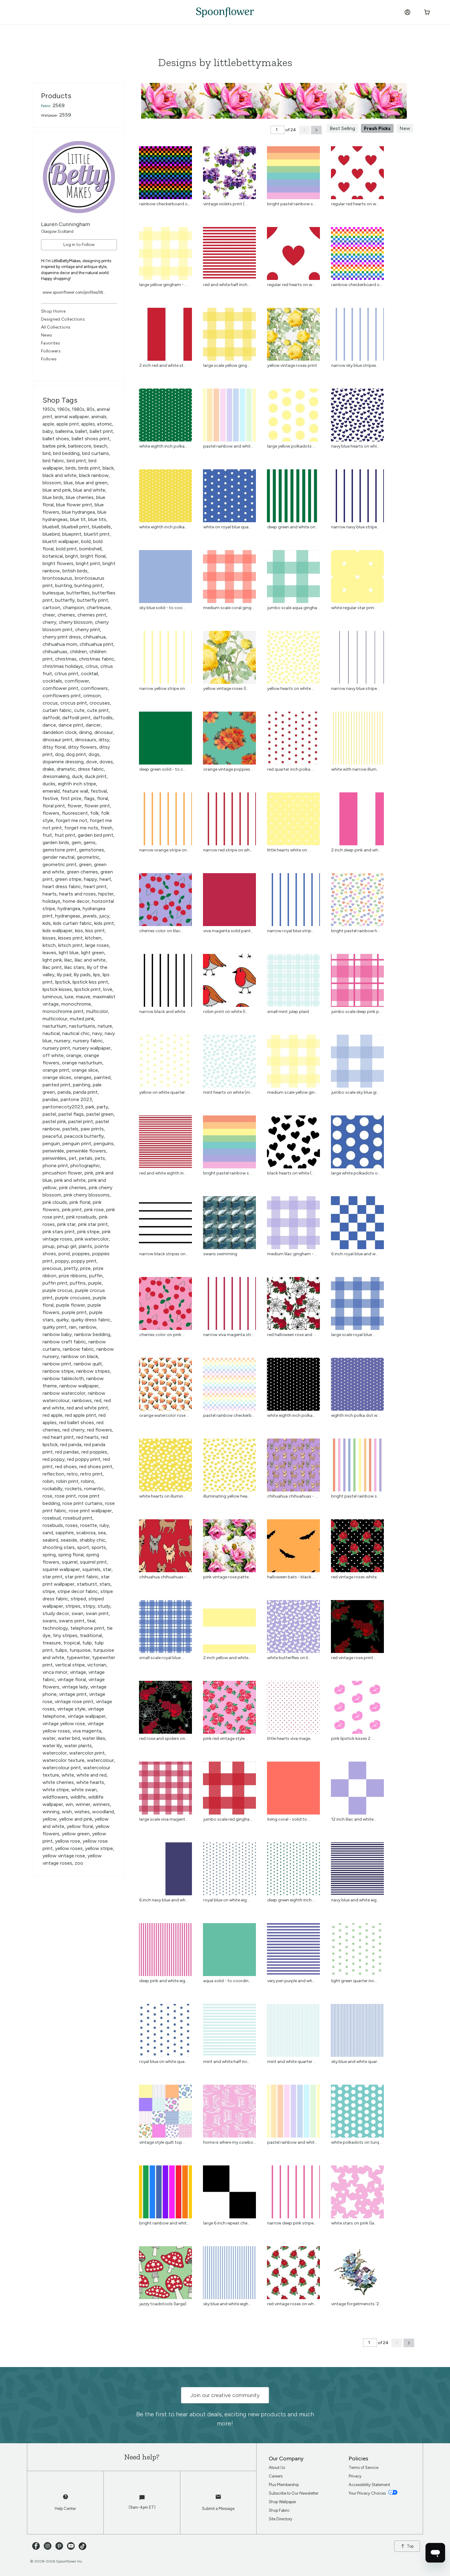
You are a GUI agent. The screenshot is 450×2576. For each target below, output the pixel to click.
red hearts (87, 1437)
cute (79, 710)
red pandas (67, 1452)
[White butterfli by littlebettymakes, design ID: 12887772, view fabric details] (293, 1651)
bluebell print (75, 527)
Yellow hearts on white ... (291, 689)
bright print (88, 563)
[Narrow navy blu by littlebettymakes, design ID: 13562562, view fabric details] (357, 682)
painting (82, 1085)
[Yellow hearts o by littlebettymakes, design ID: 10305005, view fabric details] (293, 682)
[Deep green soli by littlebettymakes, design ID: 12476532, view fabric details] (165, 763)
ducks (49, 784)
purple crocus (58, 1290)
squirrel (70, 1562)
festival (99, 791)
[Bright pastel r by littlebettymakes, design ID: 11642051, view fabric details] (293, 197)
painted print (56, 1085)
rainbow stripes (93, 1371)
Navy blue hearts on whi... (355, 446)
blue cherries (80, 497)
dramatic (66, 769)
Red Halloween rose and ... (292, 1335)
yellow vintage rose (64, 1856)
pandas (50, 1099)
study (104, 1606)
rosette (89, 1525)
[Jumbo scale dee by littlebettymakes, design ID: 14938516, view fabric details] (357, 1005)
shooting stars (59, 1547)
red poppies (94, 1452)
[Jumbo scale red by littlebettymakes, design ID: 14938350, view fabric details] (229, 1813)
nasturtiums (82, 1026)
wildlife (78, 1797)
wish (67, 1812)
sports (99, 1547)
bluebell (51, 527)
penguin (51, 1143)
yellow (50, 1819)
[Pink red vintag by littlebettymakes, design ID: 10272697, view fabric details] (229, 1732)
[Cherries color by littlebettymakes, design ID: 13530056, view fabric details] (165, 1328)
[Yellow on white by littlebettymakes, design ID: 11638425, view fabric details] (165, 1086)
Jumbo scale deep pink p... (356, 1012)
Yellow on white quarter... (163, 1092)
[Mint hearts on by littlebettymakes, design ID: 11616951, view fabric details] (229, 1086)
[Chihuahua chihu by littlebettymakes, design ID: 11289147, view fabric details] (165, 1571)
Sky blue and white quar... (356, 2062)
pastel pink (54, 1121)
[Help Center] (66, 2500)
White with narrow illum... (355, 769)
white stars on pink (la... (354, 2223)
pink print (72, 1210)
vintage (78, 1672)
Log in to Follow (79, 245)
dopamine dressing (63, 762)
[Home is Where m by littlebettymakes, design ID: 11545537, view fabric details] (229, 2136)
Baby (48, 431)
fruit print (65, 835)
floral (103, 798)
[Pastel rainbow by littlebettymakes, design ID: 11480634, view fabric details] (293, 2136)
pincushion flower (62, 1173)
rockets (73, 1489)
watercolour (100, 1760)
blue (68, 483)
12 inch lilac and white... (354, 1819)
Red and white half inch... (227, 285)
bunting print (88, 585)
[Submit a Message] (218, 2500)
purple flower (71, 1305)
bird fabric (53, 461)
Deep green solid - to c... (163, 769)
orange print (56, 1070)
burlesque (53, 593)
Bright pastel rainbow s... (291, 204)
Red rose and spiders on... (164, 1738)
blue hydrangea (78, 512)
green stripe (68, 879)
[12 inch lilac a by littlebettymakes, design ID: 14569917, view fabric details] (357, 1813)
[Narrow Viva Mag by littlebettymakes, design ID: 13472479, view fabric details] (229, 1328)
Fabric (46, 106)
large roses (97, 945)
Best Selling (342, 128)
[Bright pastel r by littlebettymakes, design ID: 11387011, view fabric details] (357, 1490)
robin (48, 1481)
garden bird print (96, 835)
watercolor (55, 1753)
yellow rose (68, 1841)
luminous (52, 997)
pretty (71, 1268)
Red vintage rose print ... (354, 1658)
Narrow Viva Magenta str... (229, 1335)
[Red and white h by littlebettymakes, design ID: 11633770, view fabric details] (229, 278)
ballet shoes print (91, 439)
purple (95, 1283)
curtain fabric (57, 710)
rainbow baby (57, 1334)
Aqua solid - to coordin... (227, 1981)
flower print (97, 806)
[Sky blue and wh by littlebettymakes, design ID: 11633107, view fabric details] (357, 2055)
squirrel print (93, 1562)
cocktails (52, 681)
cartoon (51, 607)
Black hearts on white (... (291, 1173)
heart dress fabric (62, 886)
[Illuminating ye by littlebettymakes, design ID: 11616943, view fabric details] (229, 1490)
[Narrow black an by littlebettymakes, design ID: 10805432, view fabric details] (165, 1005)
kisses (49, 938)
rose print (65, 1496)
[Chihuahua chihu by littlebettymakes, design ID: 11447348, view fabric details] (293, 1490)
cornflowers (94, 688)
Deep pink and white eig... (164, 1981)
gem (76, 842)
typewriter (78, 1657)
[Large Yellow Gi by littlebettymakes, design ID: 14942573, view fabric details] (165, 278)
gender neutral (58, 857)
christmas (66, 659)
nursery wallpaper (92, 1048)
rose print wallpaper (90, 1511)
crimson (92, 696)
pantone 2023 (76, 1099)
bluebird (51, 534)
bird (47, 453)
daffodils (103, 718)
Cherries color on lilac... (161, 931)
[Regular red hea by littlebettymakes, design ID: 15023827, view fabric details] (293, 278)
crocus (50, 703)
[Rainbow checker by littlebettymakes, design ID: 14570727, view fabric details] (165, 197)
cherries (66, 615)
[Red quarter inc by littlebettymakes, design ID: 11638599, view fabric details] (293, 763)
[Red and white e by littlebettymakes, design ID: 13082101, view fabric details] (165, 1167)
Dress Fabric (91, 769)
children (78, 651)
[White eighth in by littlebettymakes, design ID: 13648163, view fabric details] (293, 1409)
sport (83, 1547)
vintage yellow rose (64, 1724)
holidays (51, 901)
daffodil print (76, 718)
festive (50, 798)
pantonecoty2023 (63, 1107)
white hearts (90, 1782)
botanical (53, 556)
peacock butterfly (84, 1136)
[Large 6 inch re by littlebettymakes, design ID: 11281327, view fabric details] (229, 2217)
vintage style (71, 1709)
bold (86, 541)
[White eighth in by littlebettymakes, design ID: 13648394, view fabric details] (165, 521)
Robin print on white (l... (226, 1012)
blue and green (91, 483)
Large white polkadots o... (356, 1173)
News (47, 335)
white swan (84, 1790)
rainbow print (57, 1364)
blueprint (72, 534)
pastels (70, 1129)
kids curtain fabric (73, 923)
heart (105, 879)
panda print (85, 1092)
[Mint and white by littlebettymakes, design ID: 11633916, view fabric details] (229, 2055)
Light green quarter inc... (354, 1981)
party (102, 1107)
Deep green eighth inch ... (291, 1900)
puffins (78, 1283)
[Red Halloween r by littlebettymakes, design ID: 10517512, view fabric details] (293, 1328)
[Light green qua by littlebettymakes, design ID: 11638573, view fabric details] (357, 1974)
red (98, 1400)
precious (52, 1268)
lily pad (64, 975)
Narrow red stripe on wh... (228, 850)
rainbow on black (80, 1356)
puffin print (55, 1283)
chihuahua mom (60, 644)
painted (102, 1077)
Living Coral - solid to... (289, 1819)
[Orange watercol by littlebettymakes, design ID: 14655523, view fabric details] (165, 1409)
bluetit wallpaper (61, 541)
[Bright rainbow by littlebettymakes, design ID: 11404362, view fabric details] (165, 2217)
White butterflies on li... (289, 1658)
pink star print (93, 1224)
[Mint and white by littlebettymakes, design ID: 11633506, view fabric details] (293, 2055)
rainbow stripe (58, 1371)
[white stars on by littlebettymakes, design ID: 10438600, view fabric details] (357, 2217)
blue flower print (74, 505)
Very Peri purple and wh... (291, 1981)
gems (90, 842)
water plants (78, 1746)
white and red (92, 1775)
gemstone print (60, 850)
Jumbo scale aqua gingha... (294, 608)
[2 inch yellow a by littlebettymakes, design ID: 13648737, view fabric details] (229, 1651)
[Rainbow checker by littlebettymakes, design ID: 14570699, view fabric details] (357, 278)
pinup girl (67, 1246)
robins (88, 1481)
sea (102, 1533)
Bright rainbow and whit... (164, 2223)
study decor (56, 1613)
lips (97, 975)
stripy (89, 1606)
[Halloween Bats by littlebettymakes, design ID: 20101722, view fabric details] (293, 1571)
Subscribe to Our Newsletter (294, 2493)
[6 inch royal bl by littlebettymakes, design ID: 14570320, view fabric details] (357, 1247)
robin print (67, 1481)
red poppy (54, 1459)
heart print (95, 886)
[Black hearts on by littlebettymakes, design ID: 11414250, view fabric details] (293, 1167)
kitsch (49, 945)
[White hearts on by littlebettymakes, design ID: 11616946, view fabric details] (165, 1490)
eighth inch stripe (77, 784)
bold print (66, 549)
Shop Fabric (279, 2510)
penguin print (77, 1143)
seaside (69, 1540)
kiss (79, 931)
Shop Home (53, 311)
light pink (52, 960)
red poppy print (84, 1459)
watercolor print (87, 1753)
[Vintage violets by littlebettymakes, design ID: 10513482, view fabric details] (229, 197)
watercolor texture (64, 1760)
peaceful (52, 1136)
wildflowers (55, 1797)
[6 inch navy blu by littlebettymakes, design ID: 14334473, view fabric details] (165, 1894)
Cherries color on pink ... (162, 1335)
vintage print (73, 1694)
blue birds (53, 497)
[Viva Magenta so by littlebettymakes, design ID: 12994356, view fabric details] (229, 924)
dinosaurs (86, 740)
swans (50, 1621)
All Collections (56, 327)
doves (106, 762)
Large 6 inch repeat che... (227, 2223)
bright (72, 556)
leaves (49, 953)
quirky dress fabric (91, 1320)
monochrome (76, 1004)
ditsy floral (54, 747)
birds (71, 468)
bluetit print (97, 534)
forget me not (71, 820)
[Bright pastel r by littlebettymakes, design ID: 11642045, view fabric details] (229, 1167)
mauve (83, 997)
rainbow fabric (78, 1349)
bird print (76, 461)
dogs (94, 754)
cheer (49, 615)
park (90, 1107)
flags (89, 798)
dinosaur (104, 732)
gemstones (92, 850)
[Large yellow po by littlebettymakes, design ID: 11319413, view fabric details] (293, 440)
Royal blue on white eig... (226, 1900)
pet (73, 1158)
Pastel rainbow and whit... (228, 446)
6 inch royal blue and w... (355, 1254)
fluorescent (75, 813)
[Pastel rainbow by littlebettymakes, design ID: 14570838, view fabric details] (229, 1409)
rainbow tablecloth (63, 1378)
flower (75, 806)
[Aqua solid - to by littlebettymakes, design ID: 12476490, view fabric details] (229, 1974)
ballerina (64, 431)
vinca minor (55, 1672)
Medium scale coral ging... (229, 608)
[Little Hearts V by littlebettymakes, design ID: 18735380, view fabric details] (293, 1732)
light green (93, 953)
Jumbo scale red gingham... (230, 1819)
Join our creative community (225, 2395)
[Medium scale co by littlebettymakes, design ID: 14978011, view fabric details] (229, 601)
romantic (94, 1489)
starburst (87, 1584)
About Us (277, 2468)
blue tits (97, 519)
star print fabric (82, 1577)
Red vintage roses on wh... (292, 2304)
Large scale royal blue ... (353, 1335)
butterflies (78, 593)
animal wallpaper (72, 417)
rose (47, 1496)
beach (100, 446)
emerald (51, 791)
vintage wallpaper (87, 1716)
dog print (76, 754)
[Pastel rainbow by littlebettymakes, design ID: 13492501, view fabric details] (229, 440)
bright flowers (58, 563)
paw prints (92, 1129)
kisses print (70, 938)
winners (101, 1804)
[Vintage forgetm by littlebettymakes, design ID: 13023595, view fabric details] (357, 2297)
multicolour (55, 1019)
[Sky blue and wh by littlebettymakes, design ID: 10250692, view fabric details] (229, 2297)
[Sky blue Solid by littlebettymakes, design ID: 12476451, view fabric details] (165, 601)
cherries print (92, 615)
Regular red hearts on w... (355, 204)
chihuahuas (55, 651)
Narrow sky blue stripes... (355, 365)
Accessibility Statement (369, 2485)
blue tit (78, 519)
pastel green (100, 1114)
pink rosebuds (81, 1217)
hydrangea (69, 908)
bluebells (101, 527)
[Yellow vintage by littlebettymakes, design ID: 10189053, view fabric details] (293, 359)
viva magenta (87, 1731)
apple (48, 424)
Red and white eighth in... (163, 1173)
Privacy (355, 2476)
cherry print (88, 629)
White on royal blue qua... (227, 527)
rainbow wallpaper (79, 1386)
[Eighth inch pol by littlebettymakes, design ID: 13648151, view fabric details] (357, 1409)
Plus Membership (284, 2485)
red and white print (87, 1408)
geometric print (60, 864)
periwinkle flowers (86, 1151)
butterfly (65, 600)
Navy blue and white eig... (355, 1900)
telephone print (87, 1628)
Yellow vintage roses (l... (226, 689)
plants (85, 1246)
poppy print (84, 1261)
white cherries (58, 1782)
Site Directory (281, 2519)
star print (52, 1577)
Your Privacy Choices (368, 2493)
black (108, 468)
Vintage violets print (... (225, 204)
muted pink (82, 1019)
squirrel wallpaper (61, 1569)
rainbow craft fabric (64, 1342)
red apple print (81, 1415)
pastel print (81, 1121)
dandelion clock (60, 732)
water (49, 1738)
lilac (68, 960)
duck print (96, 776)
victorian (97, 1665)
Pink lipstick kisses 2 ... (353, 1738)
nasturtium (54, 1026)
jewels (90, 916)
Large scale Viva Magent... (164, 1819)
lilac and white (90, 960)
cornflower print (60, 688)
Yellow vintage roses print (292, 365)
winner (83, 1804)
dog (59, 754)
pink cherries (73, 1187)
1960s (64, 409)
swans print (72, 1621)
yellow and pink (76, 1819)
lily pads (82, 975)
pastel (49, 1114)
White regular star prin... (354, 608)
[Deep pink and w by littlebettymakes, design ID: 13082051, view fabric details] (165, 1974)
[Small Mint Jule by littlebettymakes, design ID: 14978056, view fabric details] (293, 1005)
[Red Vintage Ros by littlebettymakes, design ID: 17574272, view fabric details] (357, 1571)
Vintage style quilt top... (162, 2142)
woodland (103, 1812)
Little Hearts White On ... (289, 850)
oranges (83, 1077)
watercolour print (62, 1768)
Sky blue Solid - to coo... (162, 608)
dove (92, 762)
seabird (50, 1540)
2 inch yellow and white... (227, 1658)
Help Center (65, 2509)
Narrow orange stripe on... (164, 850)
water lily (52, 1746)
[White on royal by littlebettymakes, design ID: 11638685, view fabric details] (229, 521)
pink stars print (59, 1232)
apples (88, 424)
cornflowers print (62, 696)
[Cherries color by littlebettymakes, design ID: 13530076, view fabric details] (165, 924)
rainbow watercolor (64, 1393)
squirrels (91, 1569)
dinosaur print (58, 740)
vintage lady (75, 1687)
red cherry (73, 1430)
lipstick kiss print (90, 982)
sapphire (65, 1533)
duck (77, 776)
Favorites (51, 343)
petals (86, 1158)
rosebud (52, 1518)
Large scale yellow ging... (227, 365)
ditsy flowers (82, 747)
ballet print (101, 431)
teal (91, 1621)
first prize (71, 798)
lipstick (63, 982)
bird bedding (66, 453)
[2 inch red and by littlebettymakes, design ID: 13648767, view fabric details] (165, 359)
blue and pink (57, 490)
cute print (98, 710)
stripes (73, 1606)
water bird (69, 1738)
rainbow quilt (88, 1364)
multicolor (97, 1011)
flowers (51, 813)
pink (89, 1173)
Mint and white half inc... (227, 2062)
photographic (85, 1165)
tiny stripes (65, 1635)
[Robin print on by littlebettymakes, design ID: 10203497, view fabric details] (229, 1005)
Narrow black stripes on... (164, 1254)
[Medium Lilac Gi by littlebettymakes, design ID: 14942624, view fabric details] (293, 1247)
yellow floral (80, 1826)
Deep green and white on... (293, 527)
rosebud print (78, 1518)
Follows (49, 359)
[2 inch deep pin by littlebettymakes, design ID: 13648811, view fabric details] (357, 844)
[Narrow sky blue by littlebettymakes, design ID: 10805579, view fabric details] (357, 359)
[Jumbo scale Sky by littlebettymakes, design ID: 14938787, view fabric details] (357, 1086)
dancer (93, 725)
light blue (69, 953)
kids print (104, 923)
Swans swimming (220, 1254)
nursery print (56, 1048)
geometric (88, 857)
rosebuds (53, 1525)
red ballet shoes (77, 1422)
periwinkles (54, 1158)
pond (64, 1254)
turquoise (80, 1650)
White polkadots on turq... (356, 2142)
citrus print (66, 674)
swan (77, 1613)
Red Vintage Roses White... (355, 1577)
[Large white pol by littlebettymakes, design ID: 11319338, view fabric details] (357, 1167)
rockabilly (52, 1489)
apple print (68, 424)
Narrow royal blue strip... (291, 931)
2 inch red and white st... (163, 365)
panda (64, 1092)
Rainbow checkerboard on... (166, 204)
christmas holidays (63, 666)
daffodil (51, 718)
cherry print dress (62, 637)
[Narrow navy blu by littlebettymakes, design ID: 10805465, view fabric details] (357, 521)
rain (73, 1327)
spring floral (71, 1555)
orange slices (57, 1077)
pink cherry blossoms (87, 1195)
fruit (47, 835)
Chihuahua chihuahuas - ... (292, 1496)
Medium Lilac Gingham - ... (292, 1254)
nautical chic (76, 1033)
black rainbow (94, 475)
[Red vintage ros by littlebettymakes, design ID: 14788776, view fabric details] (293, 2297)
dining (85, 732)
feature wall (75, 791)
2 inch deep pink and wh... (356, 850)
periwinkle (53, 1151)
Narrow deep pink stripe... (292, 2223)
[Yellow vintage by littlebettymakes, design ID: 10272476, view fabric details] (229, 682)
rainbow (88, 1327)
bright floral (93, 556)
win (69, 1804)
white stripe (56, 1790)
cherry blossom (76, 622)
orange (74, 1055)
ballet (81, 431)
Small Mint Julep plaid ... (290, 1012)
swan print (97, 1613)
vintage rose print (74, 1701)
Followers (51, 351)
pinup (49, 1246)
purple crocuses (73, 1298)
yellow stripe (99, 1848)
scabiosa (86, 1533)
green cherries (82, 872)
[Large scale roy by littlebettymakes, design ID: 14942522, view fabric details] (357, 1328)
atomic (105, 424)
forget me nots (81, 828)
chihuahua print (96, 644)
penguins (104, 1143)
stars (105, 1584)
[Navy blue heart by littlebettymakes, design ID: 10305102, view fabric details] (357, 440)
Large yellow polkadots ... (291, 446)
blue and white (89, 490)
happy (90, 879)
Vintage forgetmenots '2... (356, 2304)
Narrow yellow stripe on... (163, 689)
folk (94, 813)
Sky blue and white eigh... (227, 2304)
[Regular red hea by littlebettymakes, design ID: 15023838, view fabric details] (357, 197)
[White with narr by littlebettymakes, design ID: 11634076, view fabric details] (357, 763)
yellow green (76, 1834)
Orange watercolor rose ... (164, 1415)
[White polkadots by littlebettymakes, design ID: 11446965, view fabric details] (357, 2136)
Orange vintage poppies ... (229, 769)
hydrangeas (68, 916)
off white (53, 1055)
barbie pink (54, 446)
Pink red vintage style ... (226, 1738)
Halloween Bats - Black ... (291, 1577)
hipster (106, 894)
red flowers (99, 1430)
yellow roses (69, 1848)
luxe (69, 997)
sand (48, 1533)
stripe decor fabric (78, 1591)
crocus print (74, 703)
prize (85, 1268)
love (108, 989)
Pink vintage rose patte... (227, 1577)
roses (72, 1525)
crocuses (100, 703)
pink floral (80, 1202)
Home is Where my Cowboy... (231, 2142)
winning (51, 1812)
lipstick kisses (57, 989)
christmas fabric (97, 659)
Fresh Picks (377, 128)
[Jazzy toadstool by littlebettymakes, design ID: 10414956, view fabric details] (165, 2297)
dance (49, 725)
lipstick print (88, 989)
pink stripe (88, 1232)
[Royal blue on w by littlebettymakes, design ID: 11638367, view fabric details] (165, 2055)
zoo (79, 1863)
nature (105, 1026)
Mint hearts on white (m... (228, 1092)
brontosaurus (57, 578)
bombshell (90, 549)
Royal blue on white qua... (163, 2062)
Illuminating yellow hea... (227, 1496)
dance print (71, 725)
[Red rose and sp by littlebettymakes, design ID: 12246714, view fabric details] (165, 1732)
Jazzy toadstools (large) (163, 2304)
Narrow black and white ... (164, 1012)
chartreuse (99, 607)
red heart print (58, 1437)
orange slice (85, 1070)
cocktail (89, 674)
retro (72, 1474)
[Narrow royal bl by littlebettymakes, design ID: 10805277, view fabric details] (293, 924)
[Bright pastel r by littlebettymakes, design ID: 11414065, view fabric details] (357, 924)
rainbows (82, 1400)
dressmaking (56, 776)
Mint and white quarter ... (292, 2062)
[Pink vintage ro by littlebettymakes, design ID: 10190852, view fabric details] (229, 1571)
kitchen (93, 938)
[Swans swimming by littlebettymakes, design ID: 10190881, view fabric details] (229, 1247)
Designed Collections (63, 319)
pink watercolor (92, 1239)
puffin (96, 1276)
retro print (91, 1474)
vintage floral (72, 1679)
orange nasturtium (82, 1063)
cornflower (77, 681)
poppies (81, 1254)
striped (78, 1599)
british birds (75, 571)
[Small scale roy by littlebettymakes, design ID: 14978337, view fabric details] (165, 1651)
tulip (87, 1643)
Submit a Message (218, 2509)
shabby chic (93, 1540)
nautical (51, 1033)
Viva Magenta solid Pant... (228, 931)
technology (55, 1628)
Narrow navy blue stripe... (355, 527)
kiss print (95, 931)
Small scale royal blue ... (162, 1658)
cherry (49, 622)
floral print (54, 806)
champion (73, 607)
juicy (104, 916)
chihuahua (94, 637)
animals (99, 417)
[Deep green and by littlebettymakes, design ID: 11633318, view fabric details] (293, 521)
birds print (89, 468)
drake (48, 769)
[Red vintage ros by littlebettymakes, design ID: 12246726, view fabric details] (357, 1651)
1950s (49, 409)
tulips (61, 1650)
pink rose (94, 1210)
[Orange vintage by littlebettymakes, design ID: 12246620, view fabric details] (229, 763)
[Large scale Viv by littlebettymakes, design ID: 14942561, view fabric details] (165, 1813)
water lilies (94, 1738)
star (107, 1569)
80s (91, 409)
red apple (52, 1415)
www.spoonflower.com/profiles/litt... (74, 292)
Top (410, 2546)
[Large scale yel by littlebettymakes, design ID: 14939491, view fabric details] (229, 359)
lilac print (52, 967)
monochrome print (63, 1011)
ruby (104, 1525)
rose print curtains (82, 1503)
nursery (62, 1041)
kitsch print (70, 945)
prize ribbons (73, 1276)
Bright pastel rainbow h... (356, 931)
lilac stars (74, 967)
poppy (62, 1261)
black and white (60, 475)
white (68, 1775)
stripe (49, 1591)
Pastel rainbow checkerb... (229, 1415)
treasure (52, 1643)
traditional (91, 1635)
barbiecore (80, 446)
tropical (72, 1643)
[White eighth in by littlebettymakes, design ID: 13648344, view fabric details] (165, 440)
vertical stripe (70, 1665)
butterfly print (93, 600)
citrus (92, 666)
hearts (50, 894)
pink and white (70, 1180)
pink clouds (55, 1202)
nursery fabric (88, 1041)
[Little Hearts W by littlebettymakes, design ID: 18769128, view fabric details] (293, 844)
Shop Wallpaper (282, 2502)
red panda (71, 1444)
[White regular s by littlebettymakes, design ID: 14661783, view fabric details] (357, 601)
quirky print (54, 1327)
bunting (64, 585)
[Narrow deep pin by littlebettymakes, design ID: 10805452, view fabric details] (293, 2217)
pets (100, 1158)
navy (97, 1033)
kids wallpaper (58, 931)
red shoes (66, 1467)
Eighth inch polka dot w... (356, 1415)
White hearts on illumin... (163, 1496)
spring (49, 1555)
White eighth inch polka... (163, 446)
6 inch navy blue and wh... (164, 1900)
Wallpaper (49, 115)
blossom (52, 483)
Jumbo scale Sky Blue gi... (355, 1092)
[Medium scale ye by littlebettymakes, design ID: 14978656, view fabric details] (293, 1086)
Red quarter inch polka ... (291, 769)
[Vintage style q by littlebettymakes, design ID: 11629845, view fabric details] (165, 2136)
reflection (53, 1474)
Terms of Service (364, 2468)
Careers (276, 2476)
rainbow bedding (92, 1334)
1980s (78, 409)
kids (47, 923)
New (405, 128)
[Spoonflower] (225, 12)
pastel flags (71, 1114)
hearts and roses (77, 894)
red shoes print (96, 1467)
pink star (66, 1224)
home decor (76, 901)
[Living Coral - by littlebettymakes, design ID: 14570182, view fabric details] (293, 1813)
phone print (55, 1165)
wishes (82, 1812)
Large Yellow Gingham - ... (163, 285)
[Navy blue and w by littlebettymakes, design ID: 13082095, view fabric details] (357, 1894)
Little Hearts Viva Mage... (290, 1738)
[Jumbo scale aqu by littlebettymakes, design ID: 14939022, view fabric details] (293, 601)
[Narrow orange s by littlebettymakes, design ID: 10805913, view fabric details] (165, 844)
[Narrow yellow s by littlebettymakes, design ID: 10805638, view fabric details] (165, 682)
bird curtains (96, 453)
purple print (74, 1312)
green (85, 864)
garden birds (56, 842)
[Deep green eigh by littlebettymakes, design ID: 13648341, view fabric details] (293, 1894)
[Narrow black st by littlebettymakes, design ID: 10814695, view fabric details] (165, 1247)
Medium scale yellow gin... (292, 1092)
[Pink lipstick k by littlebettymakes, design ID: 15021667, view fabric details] (357, 1732)
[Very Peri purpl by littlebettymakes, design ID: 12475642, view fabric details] (293, 1974)
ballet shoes (56, 439)
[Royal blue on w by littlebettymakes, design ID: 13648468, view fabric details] (229, 1894)
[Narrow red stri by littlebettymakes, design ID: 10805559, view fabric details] (229, 844)
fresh (107, 828)
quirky (62, 1320)
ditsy (104, 740)
